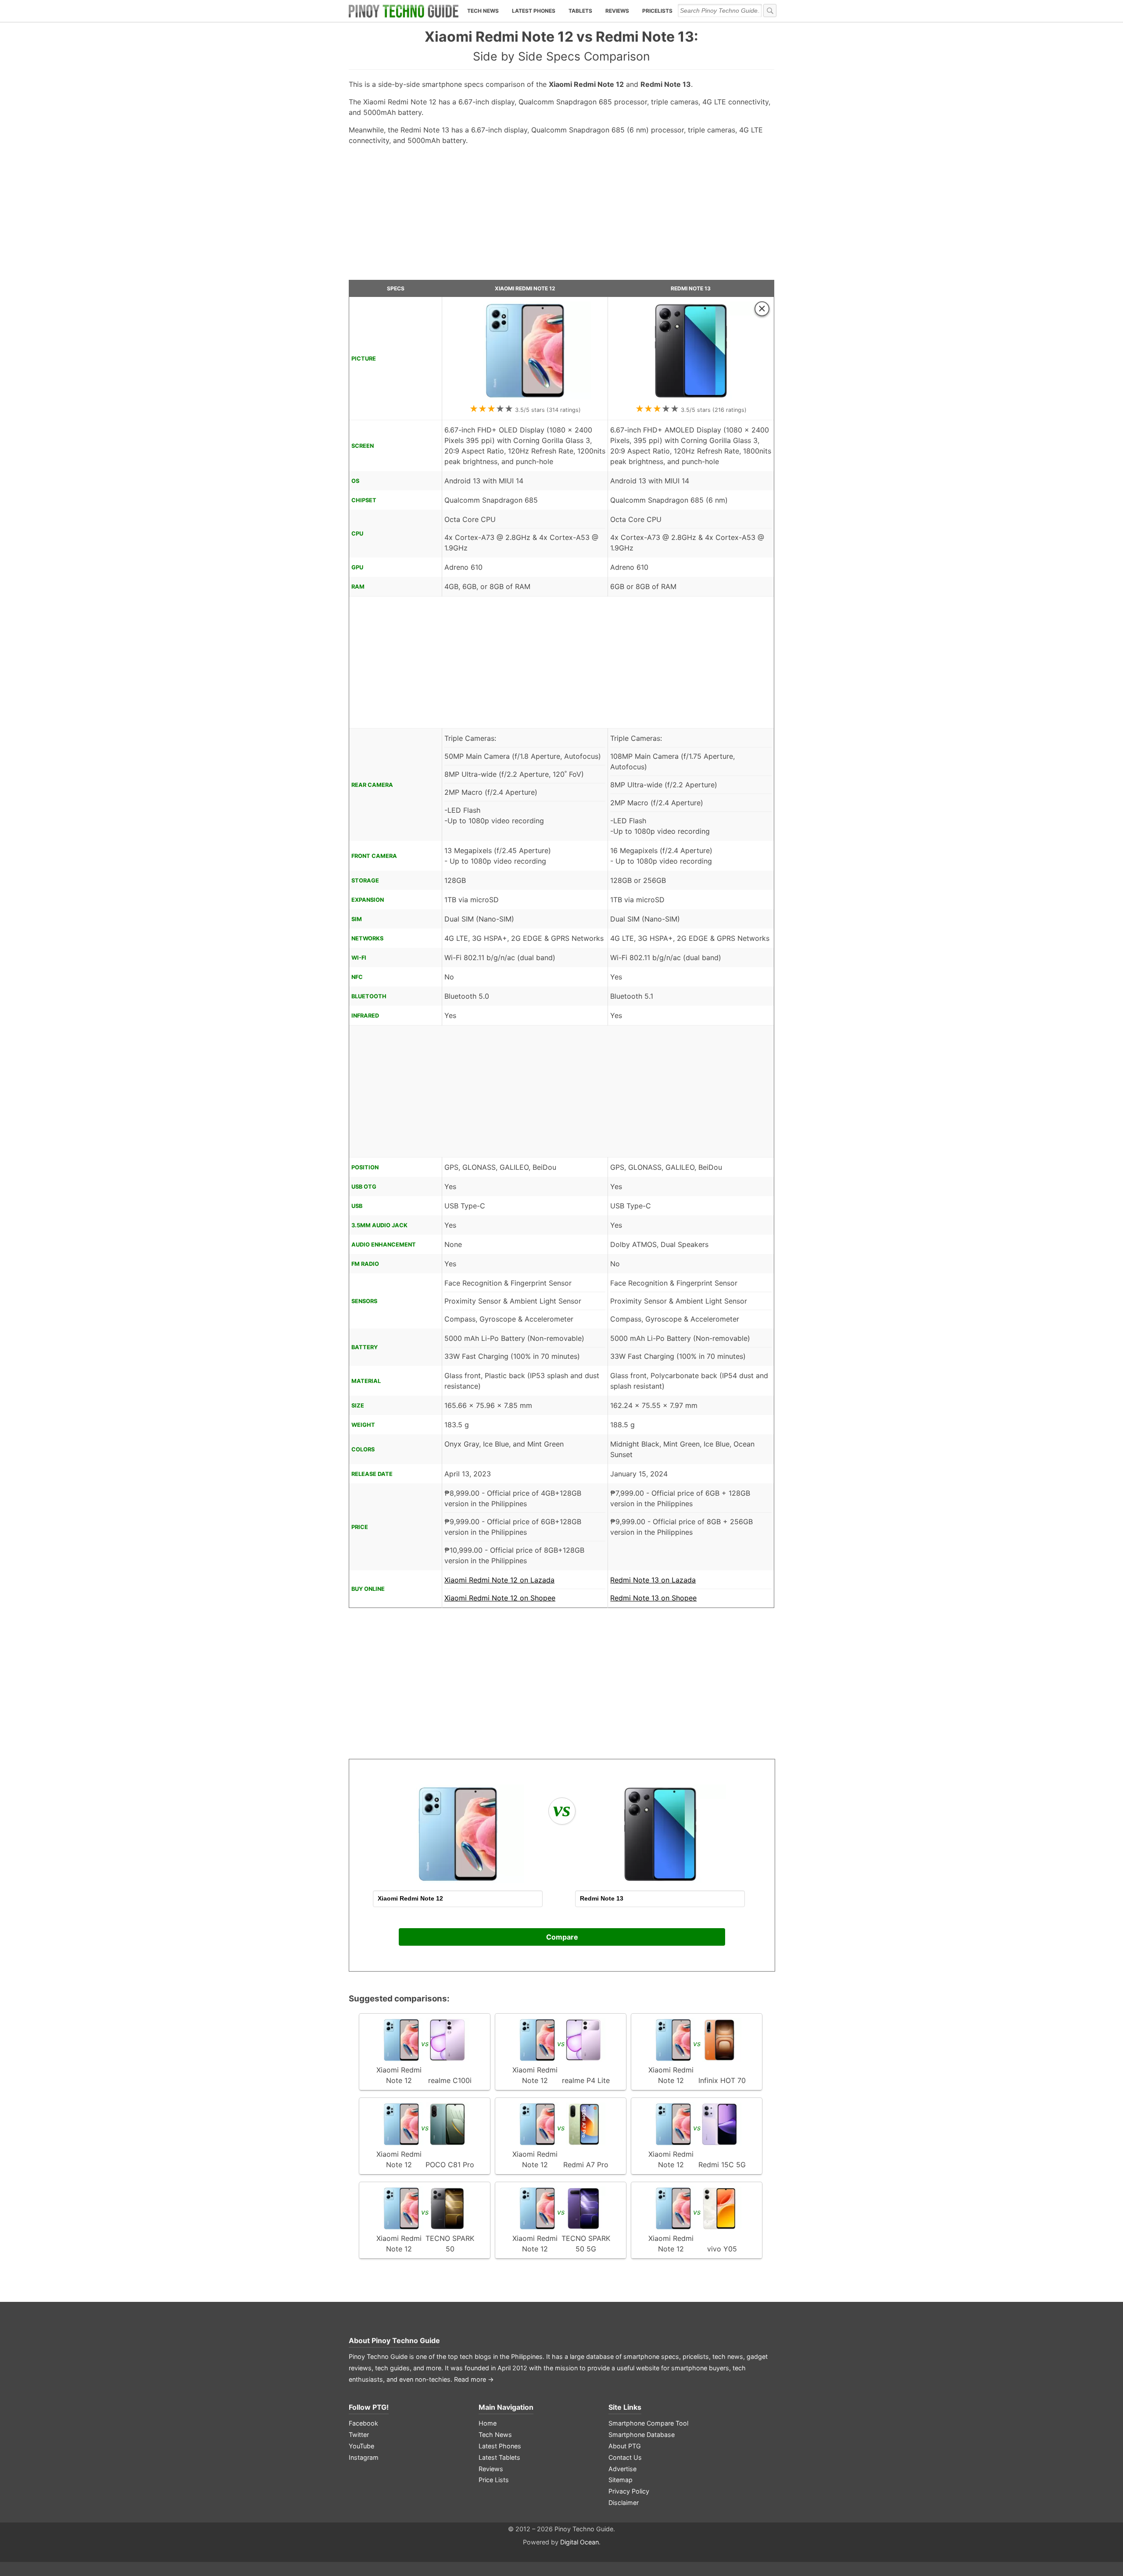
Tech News (483, 11)
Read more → (474, 2379)
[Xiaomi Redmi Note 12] (525, 397)
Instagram (364, 2457)
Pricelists (657, 11)
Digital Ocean (579, 2542)
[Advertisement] (561, 216)
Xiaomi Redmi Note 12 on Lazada (499, 1580)
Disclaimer (624, 2503)
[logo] (404, 11)
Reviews (617, 11)
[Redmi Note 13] (691, 397)
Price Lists (494, 2480)
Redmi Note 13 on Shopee (653, 1598)
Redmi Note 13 (691, 288)
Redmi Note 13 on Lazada (653, 1580)
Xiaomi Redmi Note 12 (525, 288)
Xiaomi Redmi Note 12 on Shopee (500, 1598)
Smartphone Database (642, 2435)
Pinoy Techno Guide (406, 2340)
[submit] (770, 11)
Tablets (580, 11)
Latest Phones (534, 11)
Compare (562, 1937)
